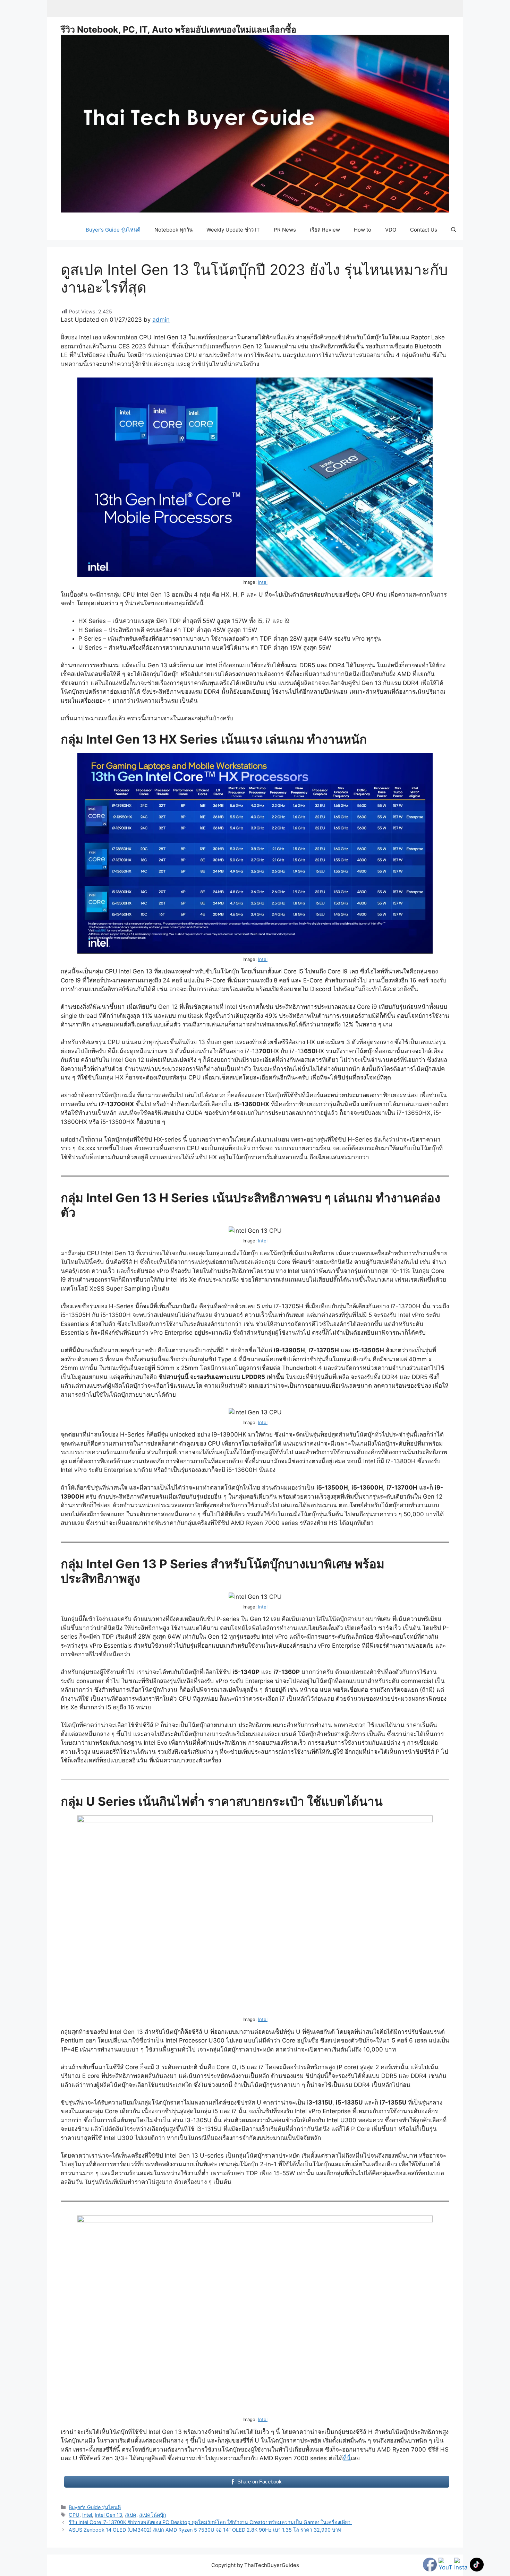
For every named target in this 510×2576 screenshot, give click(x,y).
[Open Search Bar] (454, 230)
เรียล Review (325, 230)
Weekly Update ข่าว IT (233, 230)
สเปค (131, 2515)
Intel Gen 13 (108, 2515)
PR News (285, 230)
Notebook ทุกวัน (173, 230)
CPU (74, 2515)
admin (161, 320)
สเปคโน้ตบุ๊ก (153, 2515)
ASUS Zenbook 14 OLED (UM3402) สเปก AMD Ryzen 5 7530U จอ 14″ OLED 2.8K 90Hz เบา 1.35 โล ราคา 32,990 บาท (205, 2530)
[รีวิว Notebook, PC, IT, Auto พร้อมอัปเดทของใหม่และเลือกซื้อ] (255, 123)
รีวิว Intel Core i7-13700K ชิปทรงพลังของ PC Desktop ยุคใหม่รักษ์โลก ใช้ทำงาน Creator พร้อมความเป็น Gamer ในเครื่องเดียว (210, 2522)
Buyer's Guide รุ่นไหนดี (95, 2507)
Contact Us (424, 230)
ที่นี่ (347, 2458)
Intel (263, 582)
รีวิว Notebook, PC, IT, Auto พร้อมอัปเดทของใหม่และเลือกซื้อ (178, 29)
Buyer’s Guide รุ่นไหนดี (113, 230)
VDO (391, 230)
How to (363, 230)
